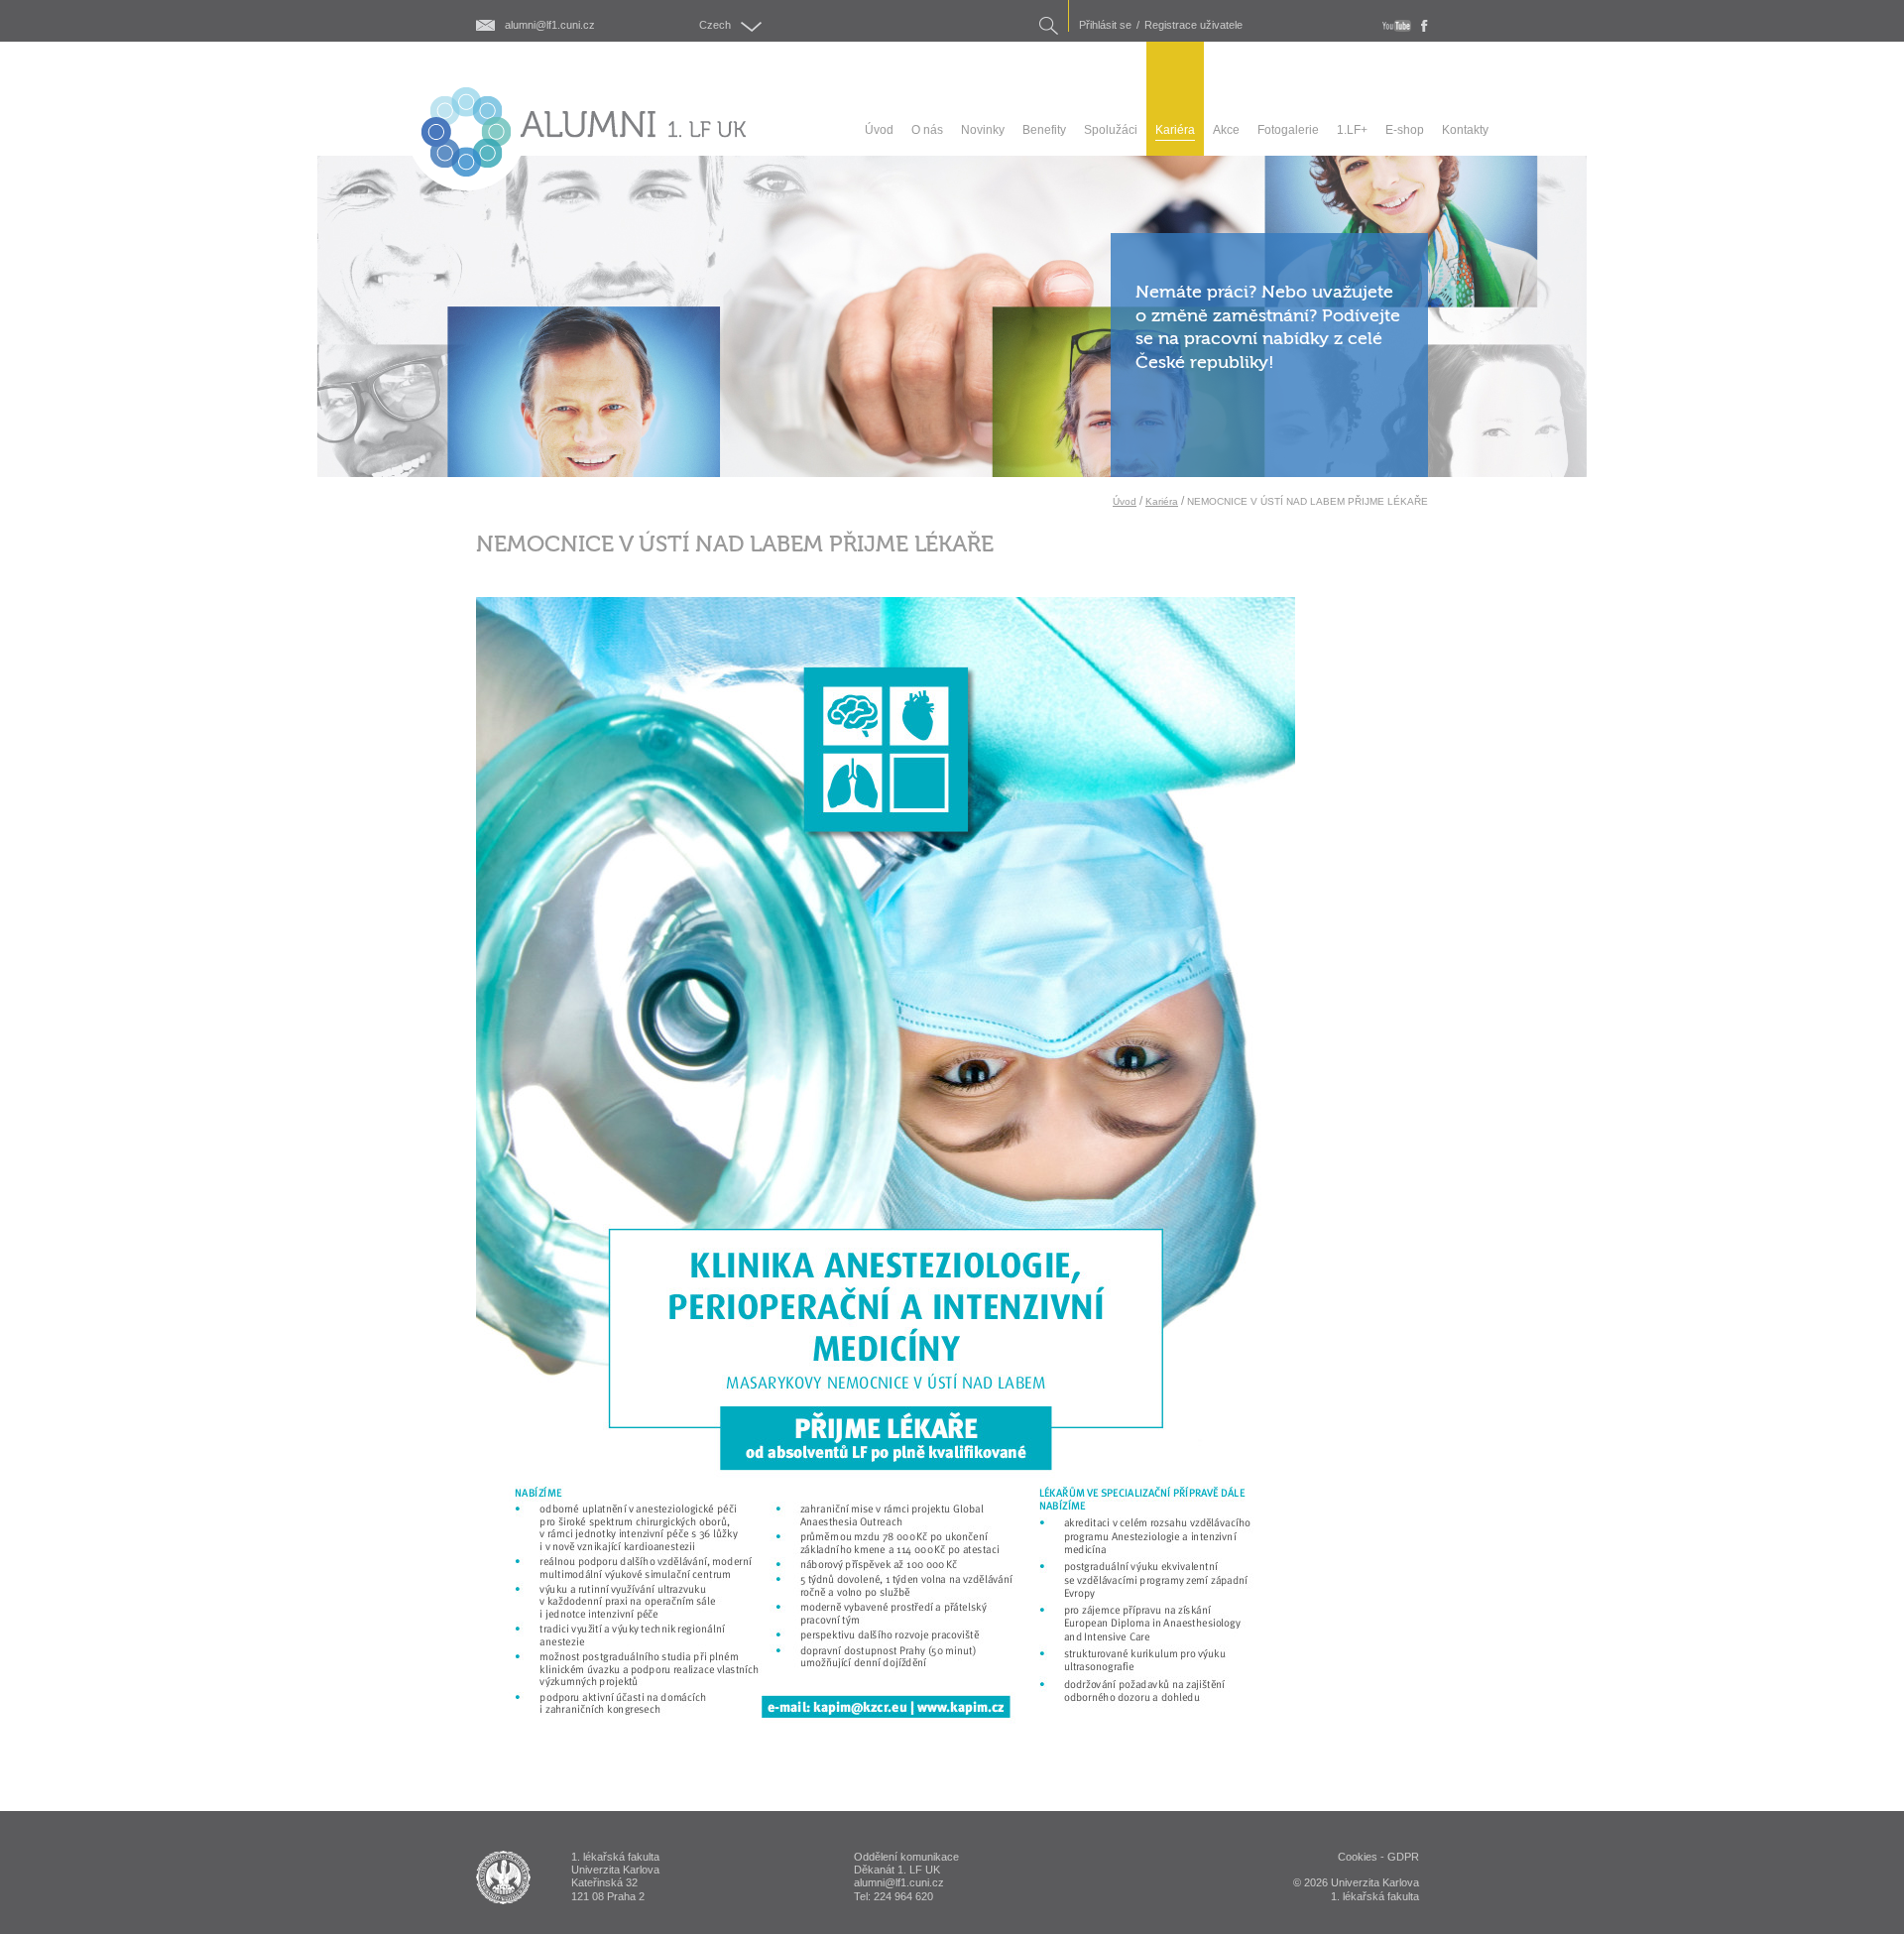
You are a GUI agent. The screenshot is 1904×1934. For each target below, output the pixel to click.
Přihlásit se (1105, 25)
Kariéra (1162, 501)
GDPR (1403, 1857)
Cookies (1358, 1857)
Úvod (1125, 501)
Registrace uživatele (1193, 25)
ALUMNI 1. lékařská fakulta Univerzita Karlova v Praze (503, 1877)
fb (1425, 26)
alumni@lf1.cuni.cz (550, 25)
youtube (1397, 26)
